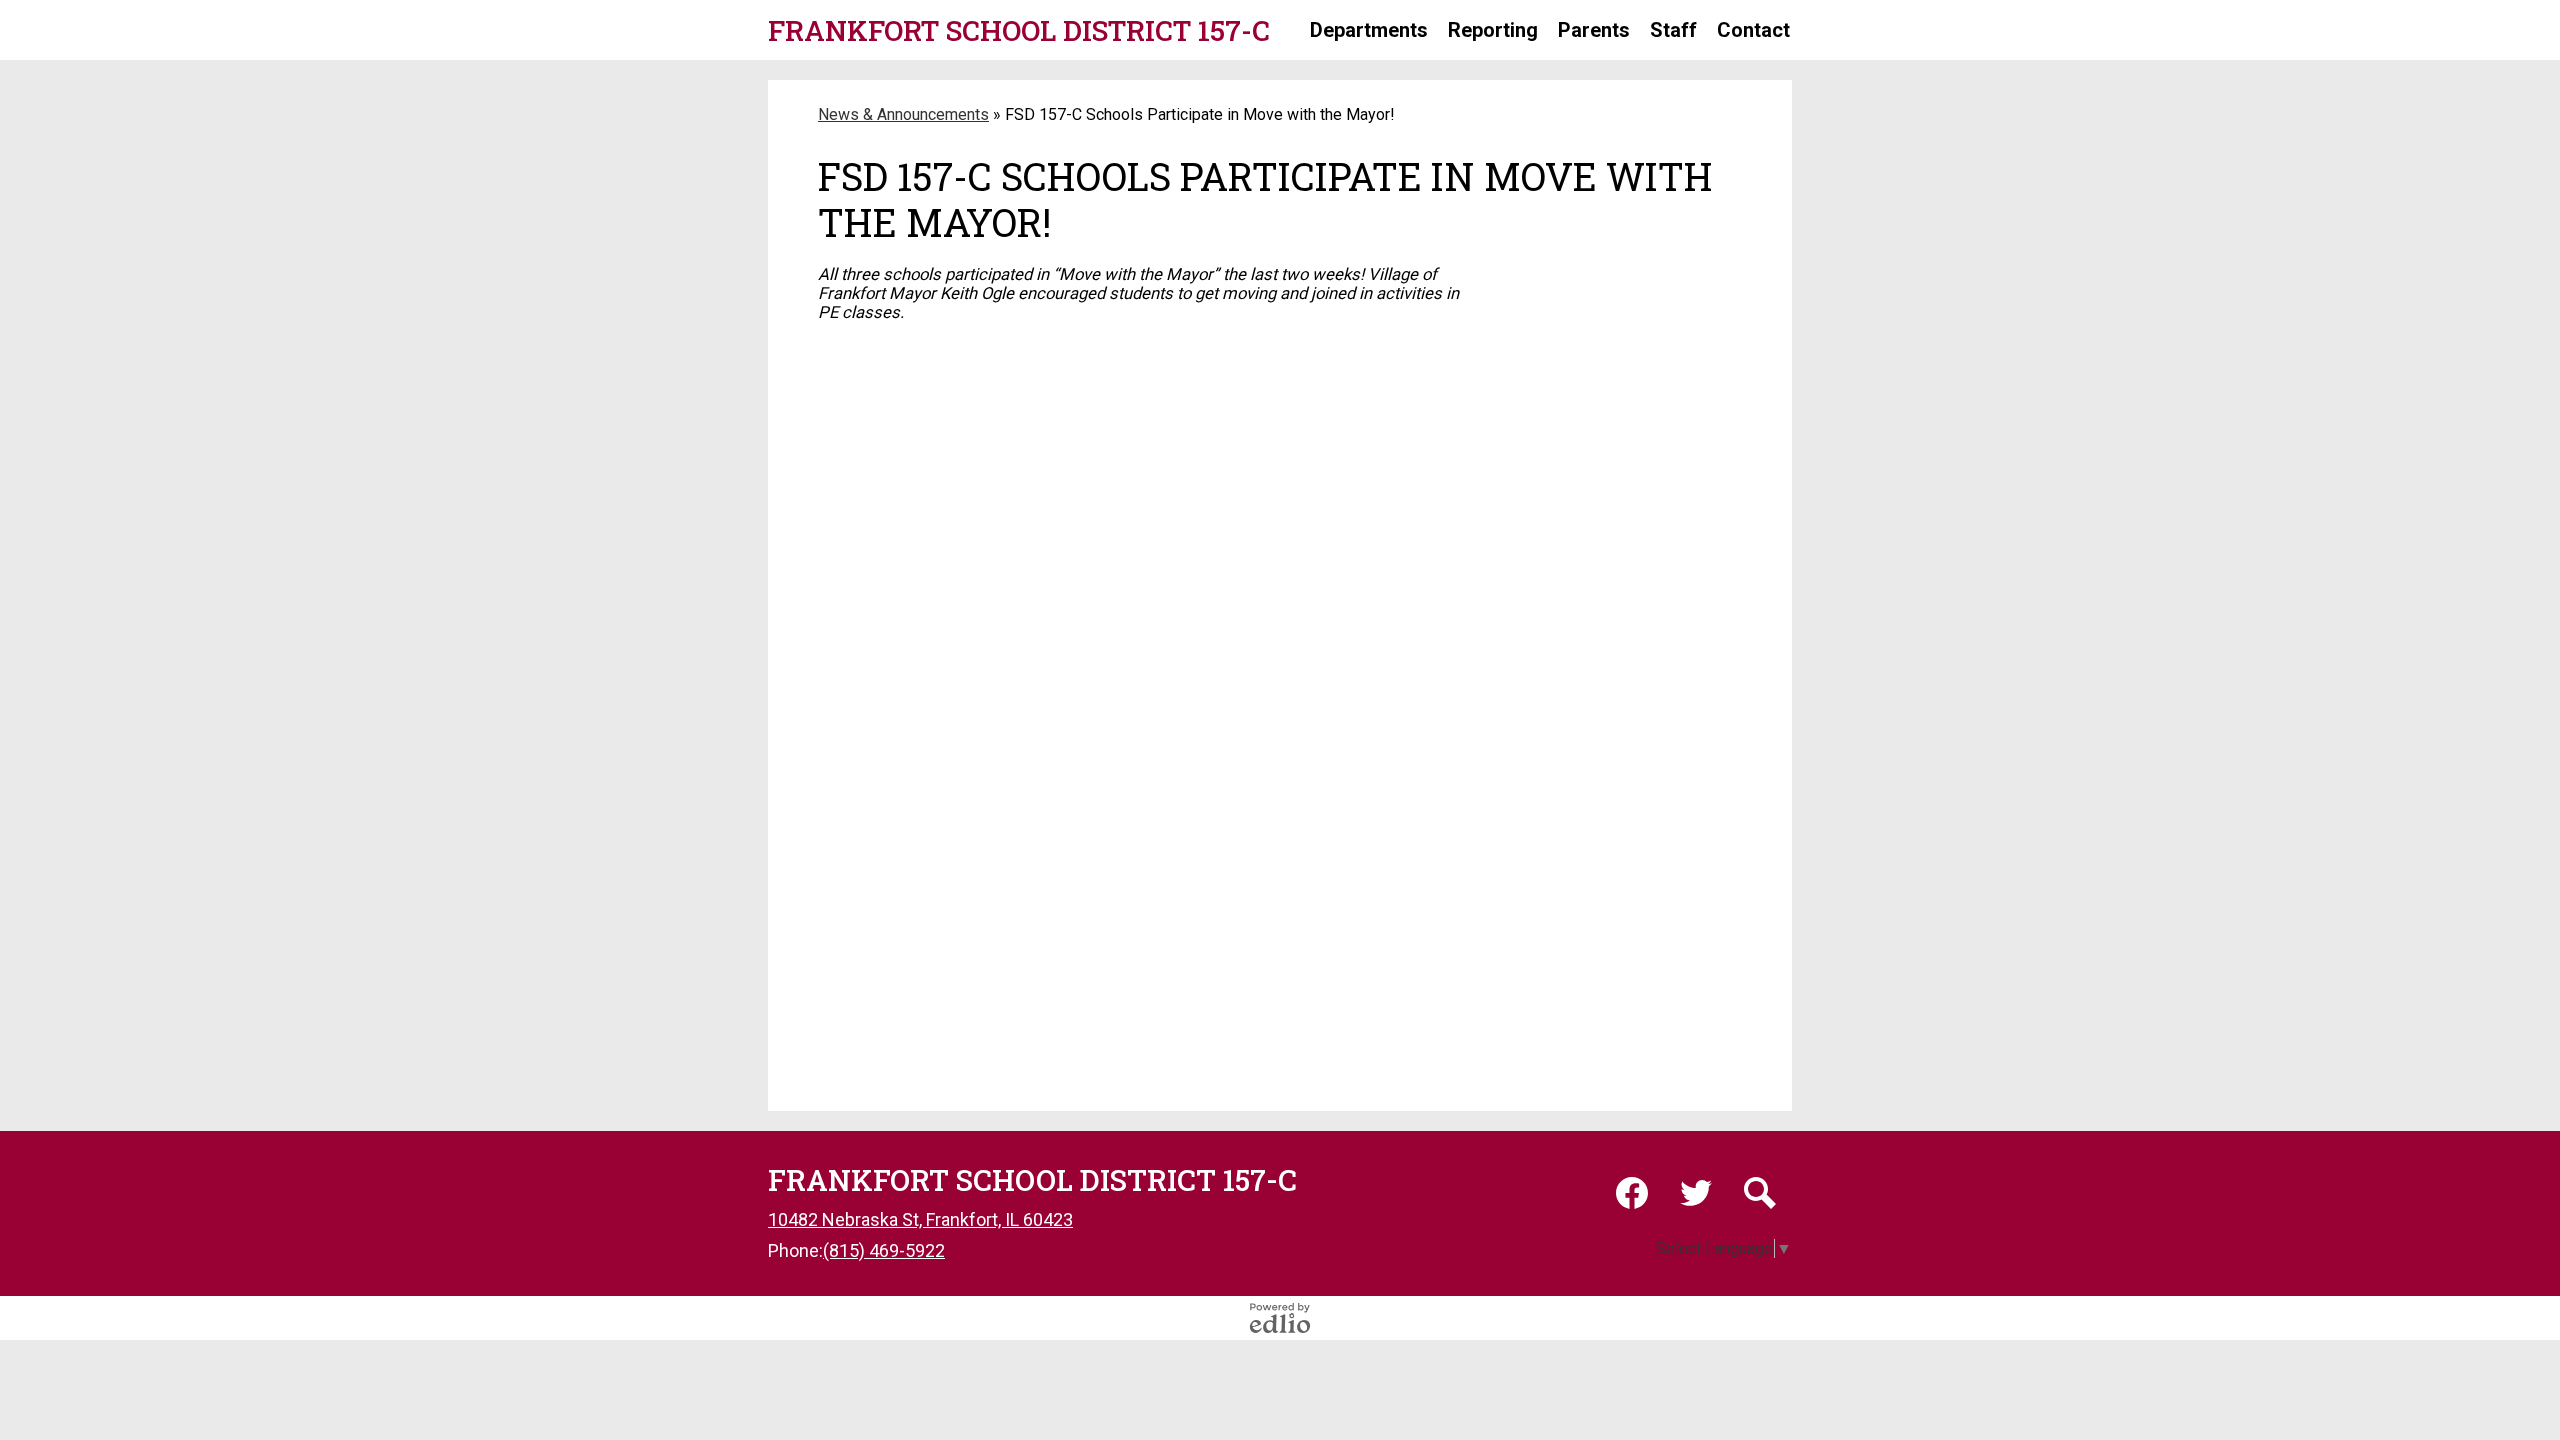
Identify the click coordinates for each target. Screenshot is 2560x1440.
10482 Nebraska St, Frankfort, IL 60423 (920, 1219)
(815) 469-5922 (884, 1250)
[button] (1369, 30)
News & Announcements (903, 114)
